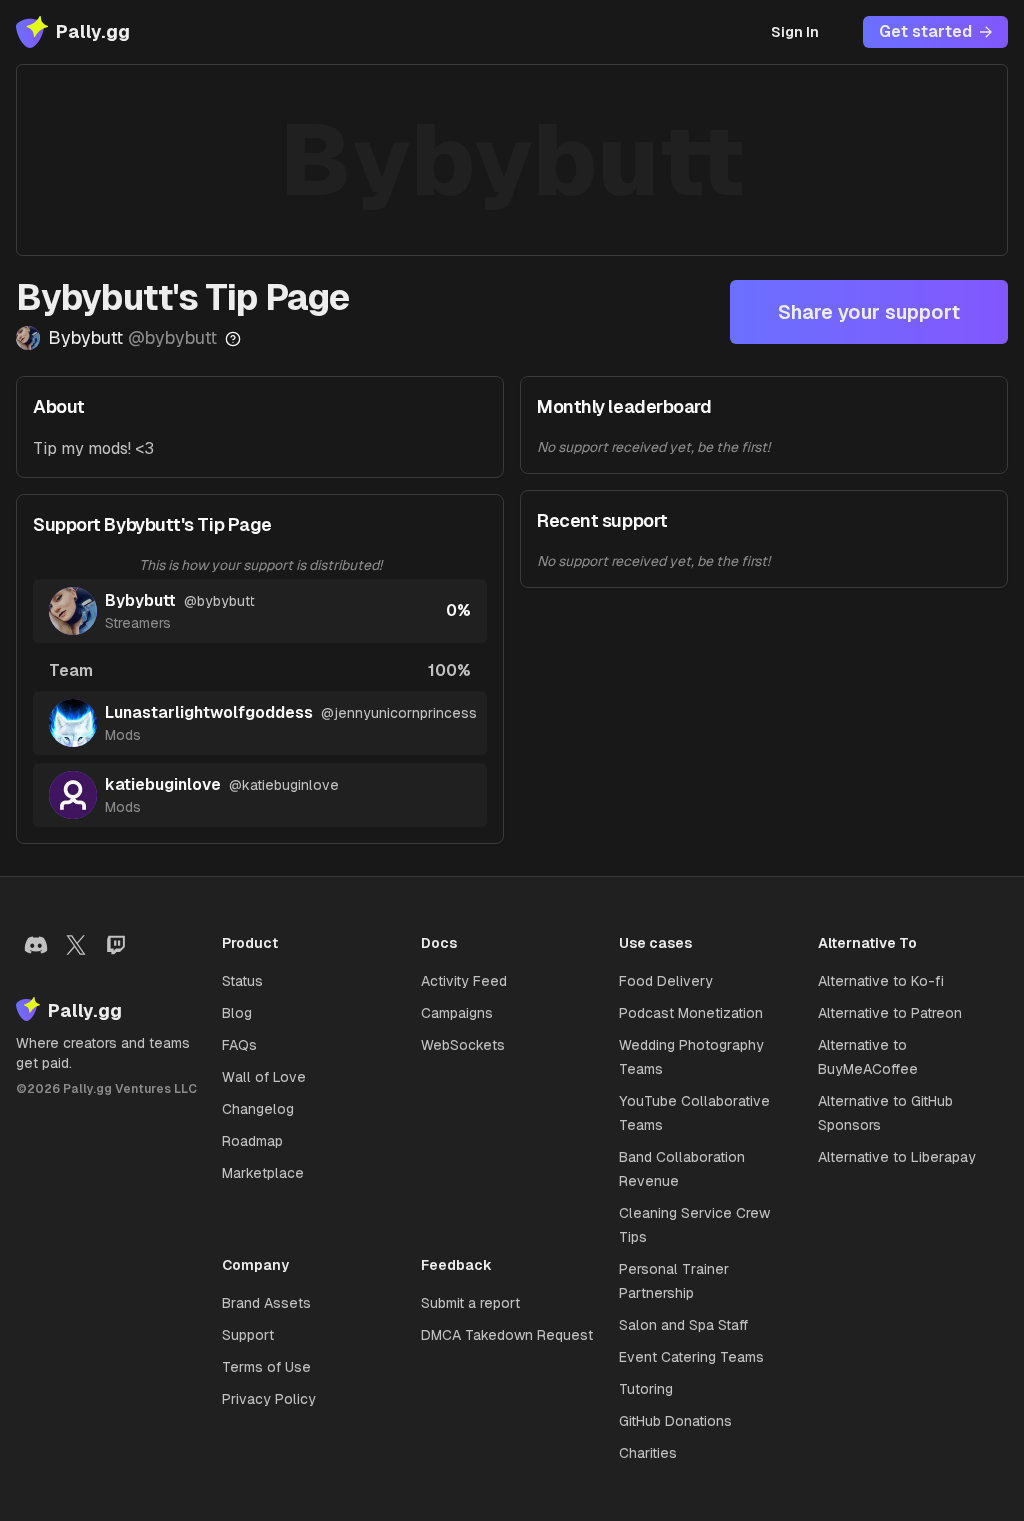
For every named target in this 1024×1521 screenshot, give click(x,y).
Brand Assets (266, 1303)
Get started (925, 31)
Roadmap (252, 1141)
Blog (237, 1013)
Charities (648, 1453)
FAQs (239, 1045)
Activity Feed (464, 981)
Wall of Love (264, 1077)
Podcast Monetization (691, 1013)
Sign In (795, 32)
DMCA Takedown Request (507, 1335)
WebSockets (463, 1045)
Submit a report (470, 1303)
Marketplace (263, 1173)
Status (242, 981)
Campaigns (457, 1013)
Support (248, 1335)
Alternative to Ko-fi (881, 981)
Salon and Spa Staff (683, 1325)
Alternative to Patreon (890, 1013)
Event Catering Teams (691, 1357)
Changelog (258, 1109)
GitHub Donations (675, 1421)
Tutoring (646, 1389)
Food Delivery (666, 981)
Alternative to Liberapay (897, 1157)
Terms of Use (266, 1367)
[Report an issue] (233, 339)
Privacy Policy (269, 1399)
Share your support (869, 312)
